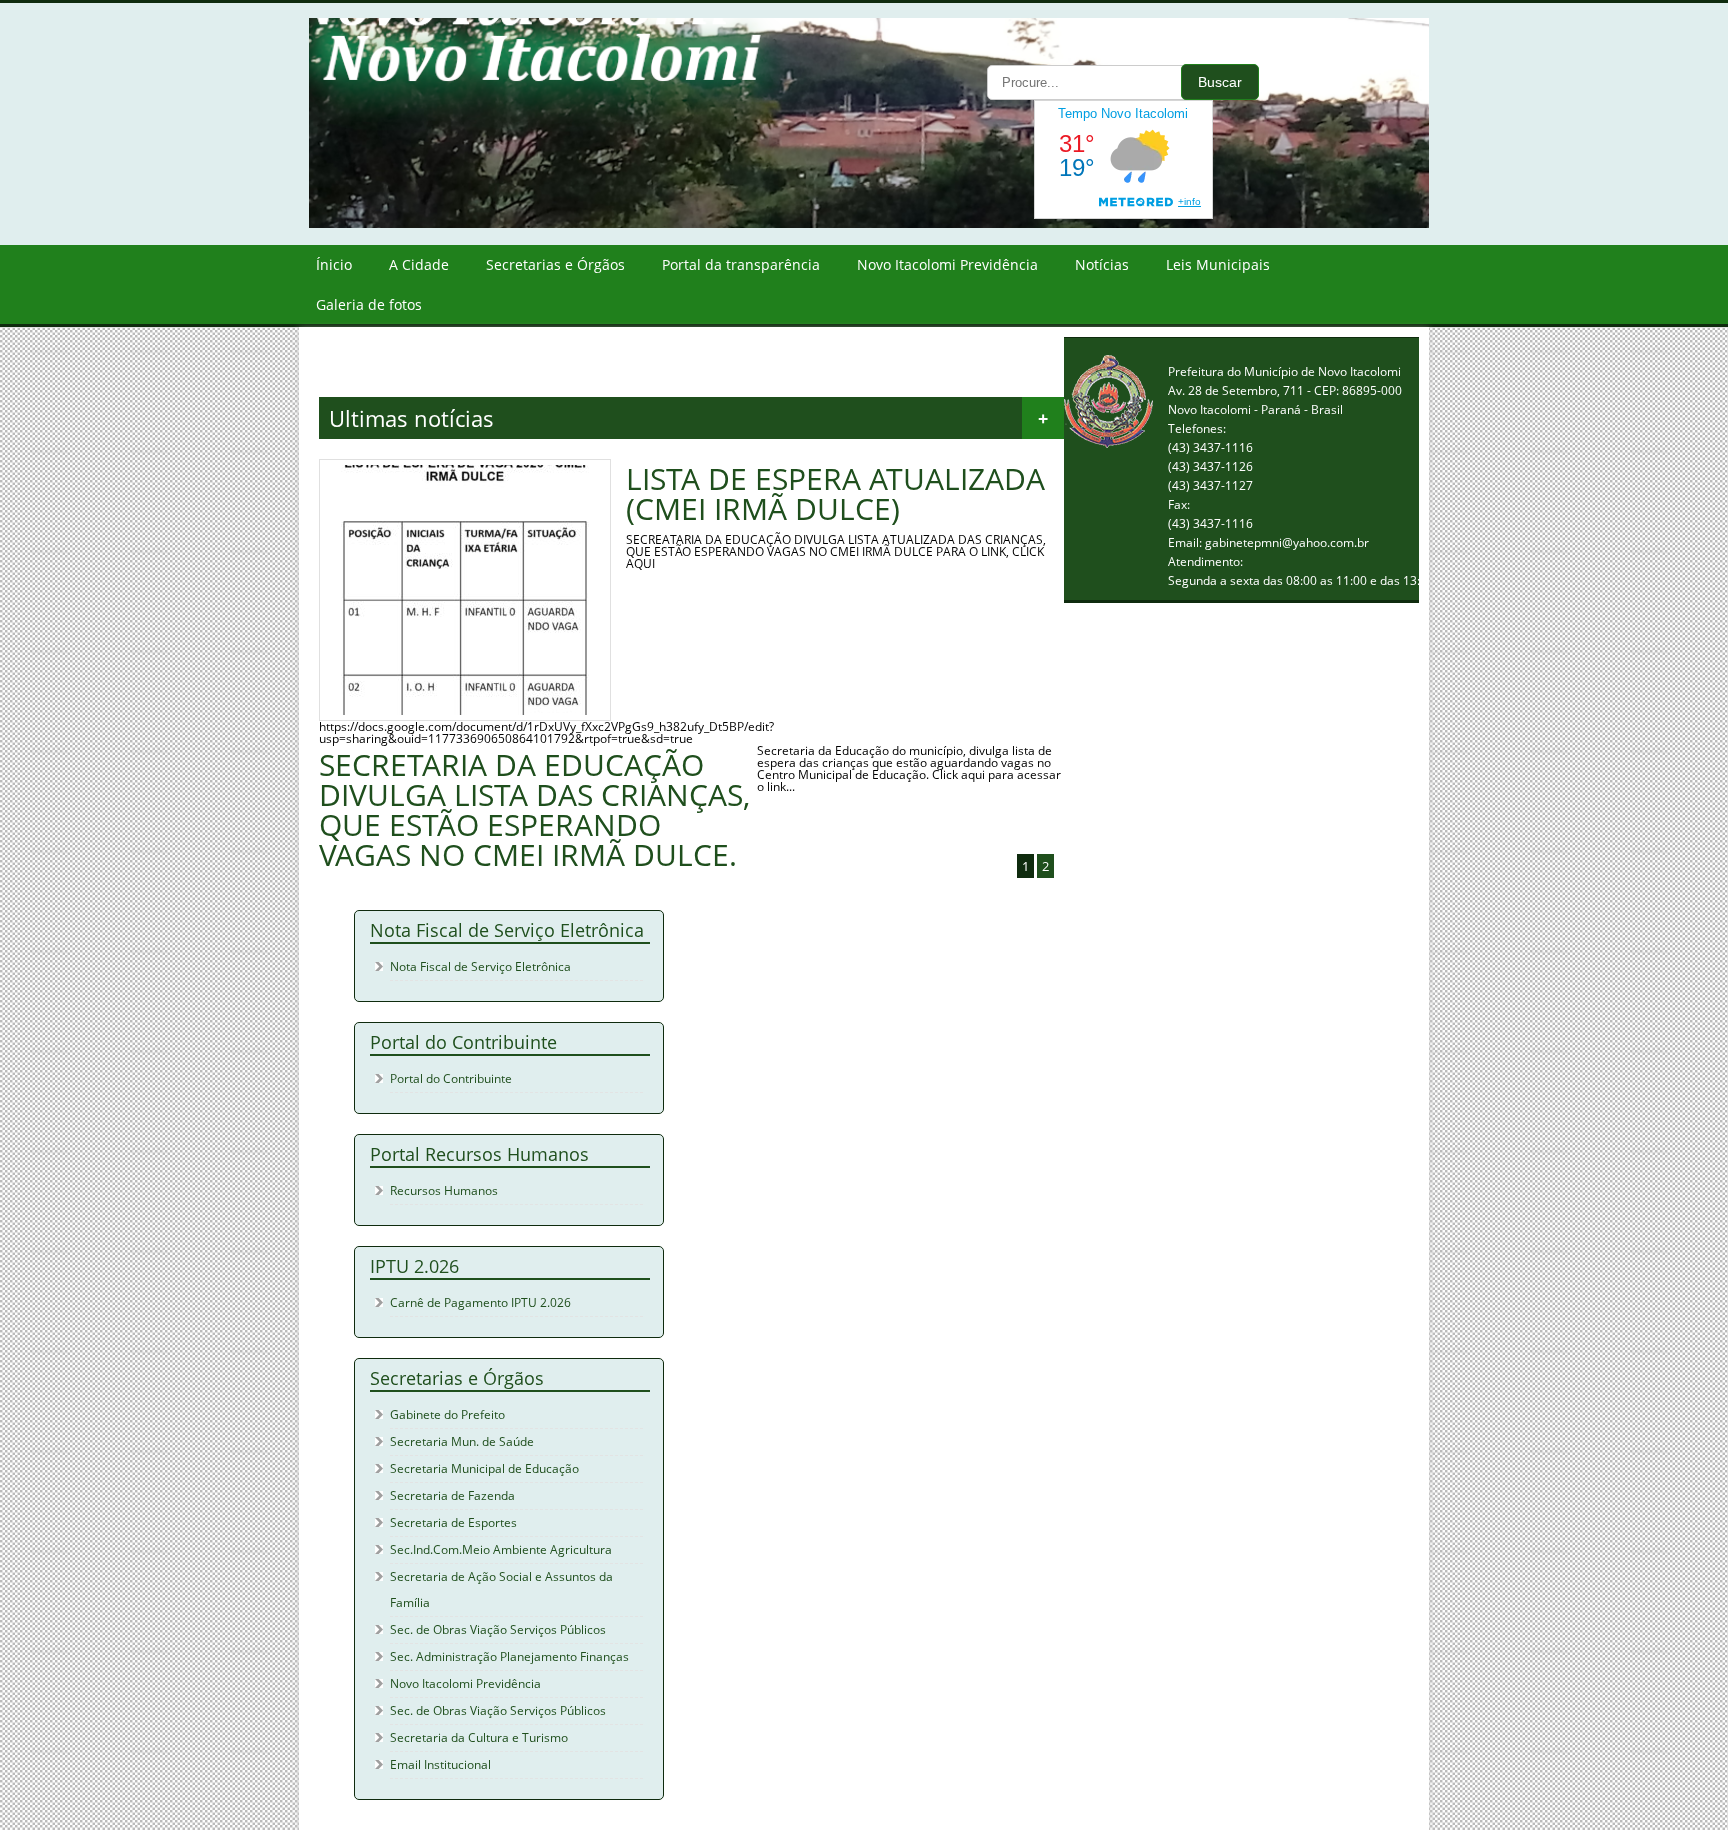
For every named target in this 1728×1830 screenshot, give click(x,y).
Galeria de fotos (369, 304)
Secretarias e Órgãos (555, 264)
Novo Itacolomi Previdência (947, 264)
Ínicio (334, 264)
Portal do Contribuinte (451, 1078)
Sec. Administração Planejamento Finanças (509, 1656)
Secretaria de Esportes (453, 1522)
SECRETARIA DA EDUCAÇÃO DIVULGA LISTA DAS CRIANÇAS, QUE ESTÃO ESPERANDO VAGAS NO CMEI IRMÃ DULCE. (534, 810)
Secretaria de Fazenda (452, 1495)
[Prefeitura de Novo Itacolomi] (884, 223)
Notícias (1102, 264)
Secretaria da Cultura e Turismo (479, 1737)
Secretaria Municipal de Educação (484, 1468)
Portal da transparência (741, 264)
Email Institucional (440, 1764)
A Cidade (419, 264)
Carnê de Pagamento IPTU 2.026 (480, 1302)
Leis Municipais (1218, 264)
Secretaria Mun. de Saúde (462, 1441)
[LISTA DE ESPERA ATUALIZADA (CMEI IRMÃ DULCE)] (465, 710)
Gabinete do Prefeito (447, 1414)
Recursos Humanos (444, 1190)
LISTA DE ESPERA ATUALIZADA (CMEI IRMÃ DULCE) (835, 494)
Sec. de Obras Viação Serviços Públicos (498, 1629)
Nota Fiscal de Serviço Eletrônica (480, 966)
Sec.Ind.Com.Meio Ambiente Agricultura (501, 1549)
